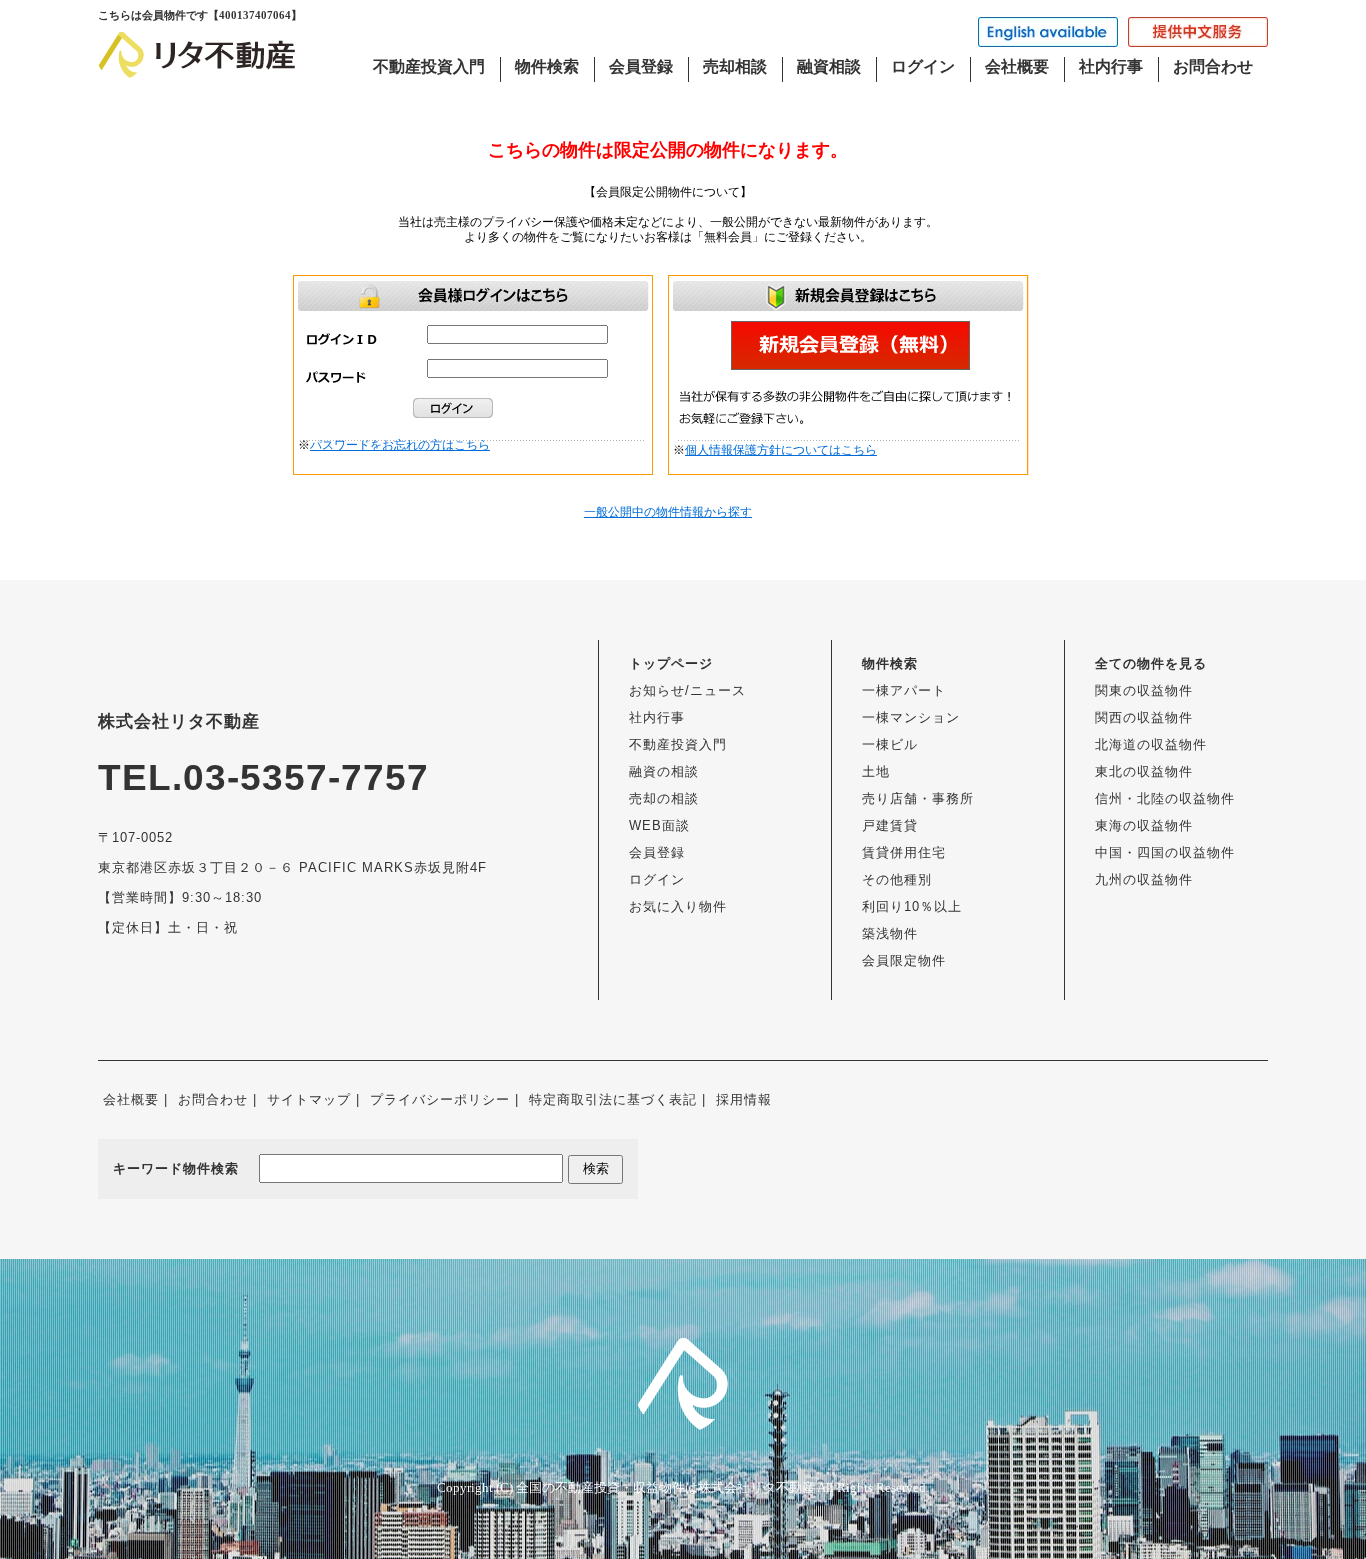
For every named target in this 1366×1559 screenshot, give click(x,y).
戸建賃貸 (890, 825)
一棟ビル (890, 744)
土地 (876, 771)
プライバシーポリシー (440, 1099)
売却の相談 (664, 798)
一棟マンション (911, 717)
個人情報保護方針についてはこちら (781, 450)
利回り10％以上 (912, 906)
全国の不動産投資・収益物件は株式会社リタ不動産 (665, 1487)
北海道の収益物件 (1151, 744)
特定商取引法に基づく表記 (613, 1099)
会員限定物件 (904, 960)
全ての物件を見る (1151, 663)
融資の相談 (664, 771)
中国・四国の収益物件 (1165, 852)
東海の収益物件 (1144, 825)
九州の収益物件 (1144, 879)
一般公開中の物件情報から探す (668, 512)
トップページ (671, 663)
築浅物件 (890, 933)
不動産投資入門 (429, 66)
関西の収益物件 (1144, 717)
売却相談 (735, 66)
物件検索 (547, 66)
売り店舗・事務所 (918, 798)
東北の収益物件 (1144, 771)
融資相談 (829, 66)
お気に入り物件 (678, 906)
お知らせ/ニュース (687, 690)
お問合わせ (1213, 66)
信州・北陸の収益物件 (1165, 798)
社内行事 (1111, 66)
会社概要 (1017, 66)
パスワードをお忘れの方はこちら (400, 445)
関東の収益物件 (1144, 690)
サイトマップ (309, 1099)
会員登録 (641, 66)
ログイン (923, 66)
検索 (596, 1168)
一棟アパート (904, 690)
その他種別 (897, 879)
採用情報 (744, 1099)
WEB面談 (659, 825)
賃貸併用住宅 (904, 852)
